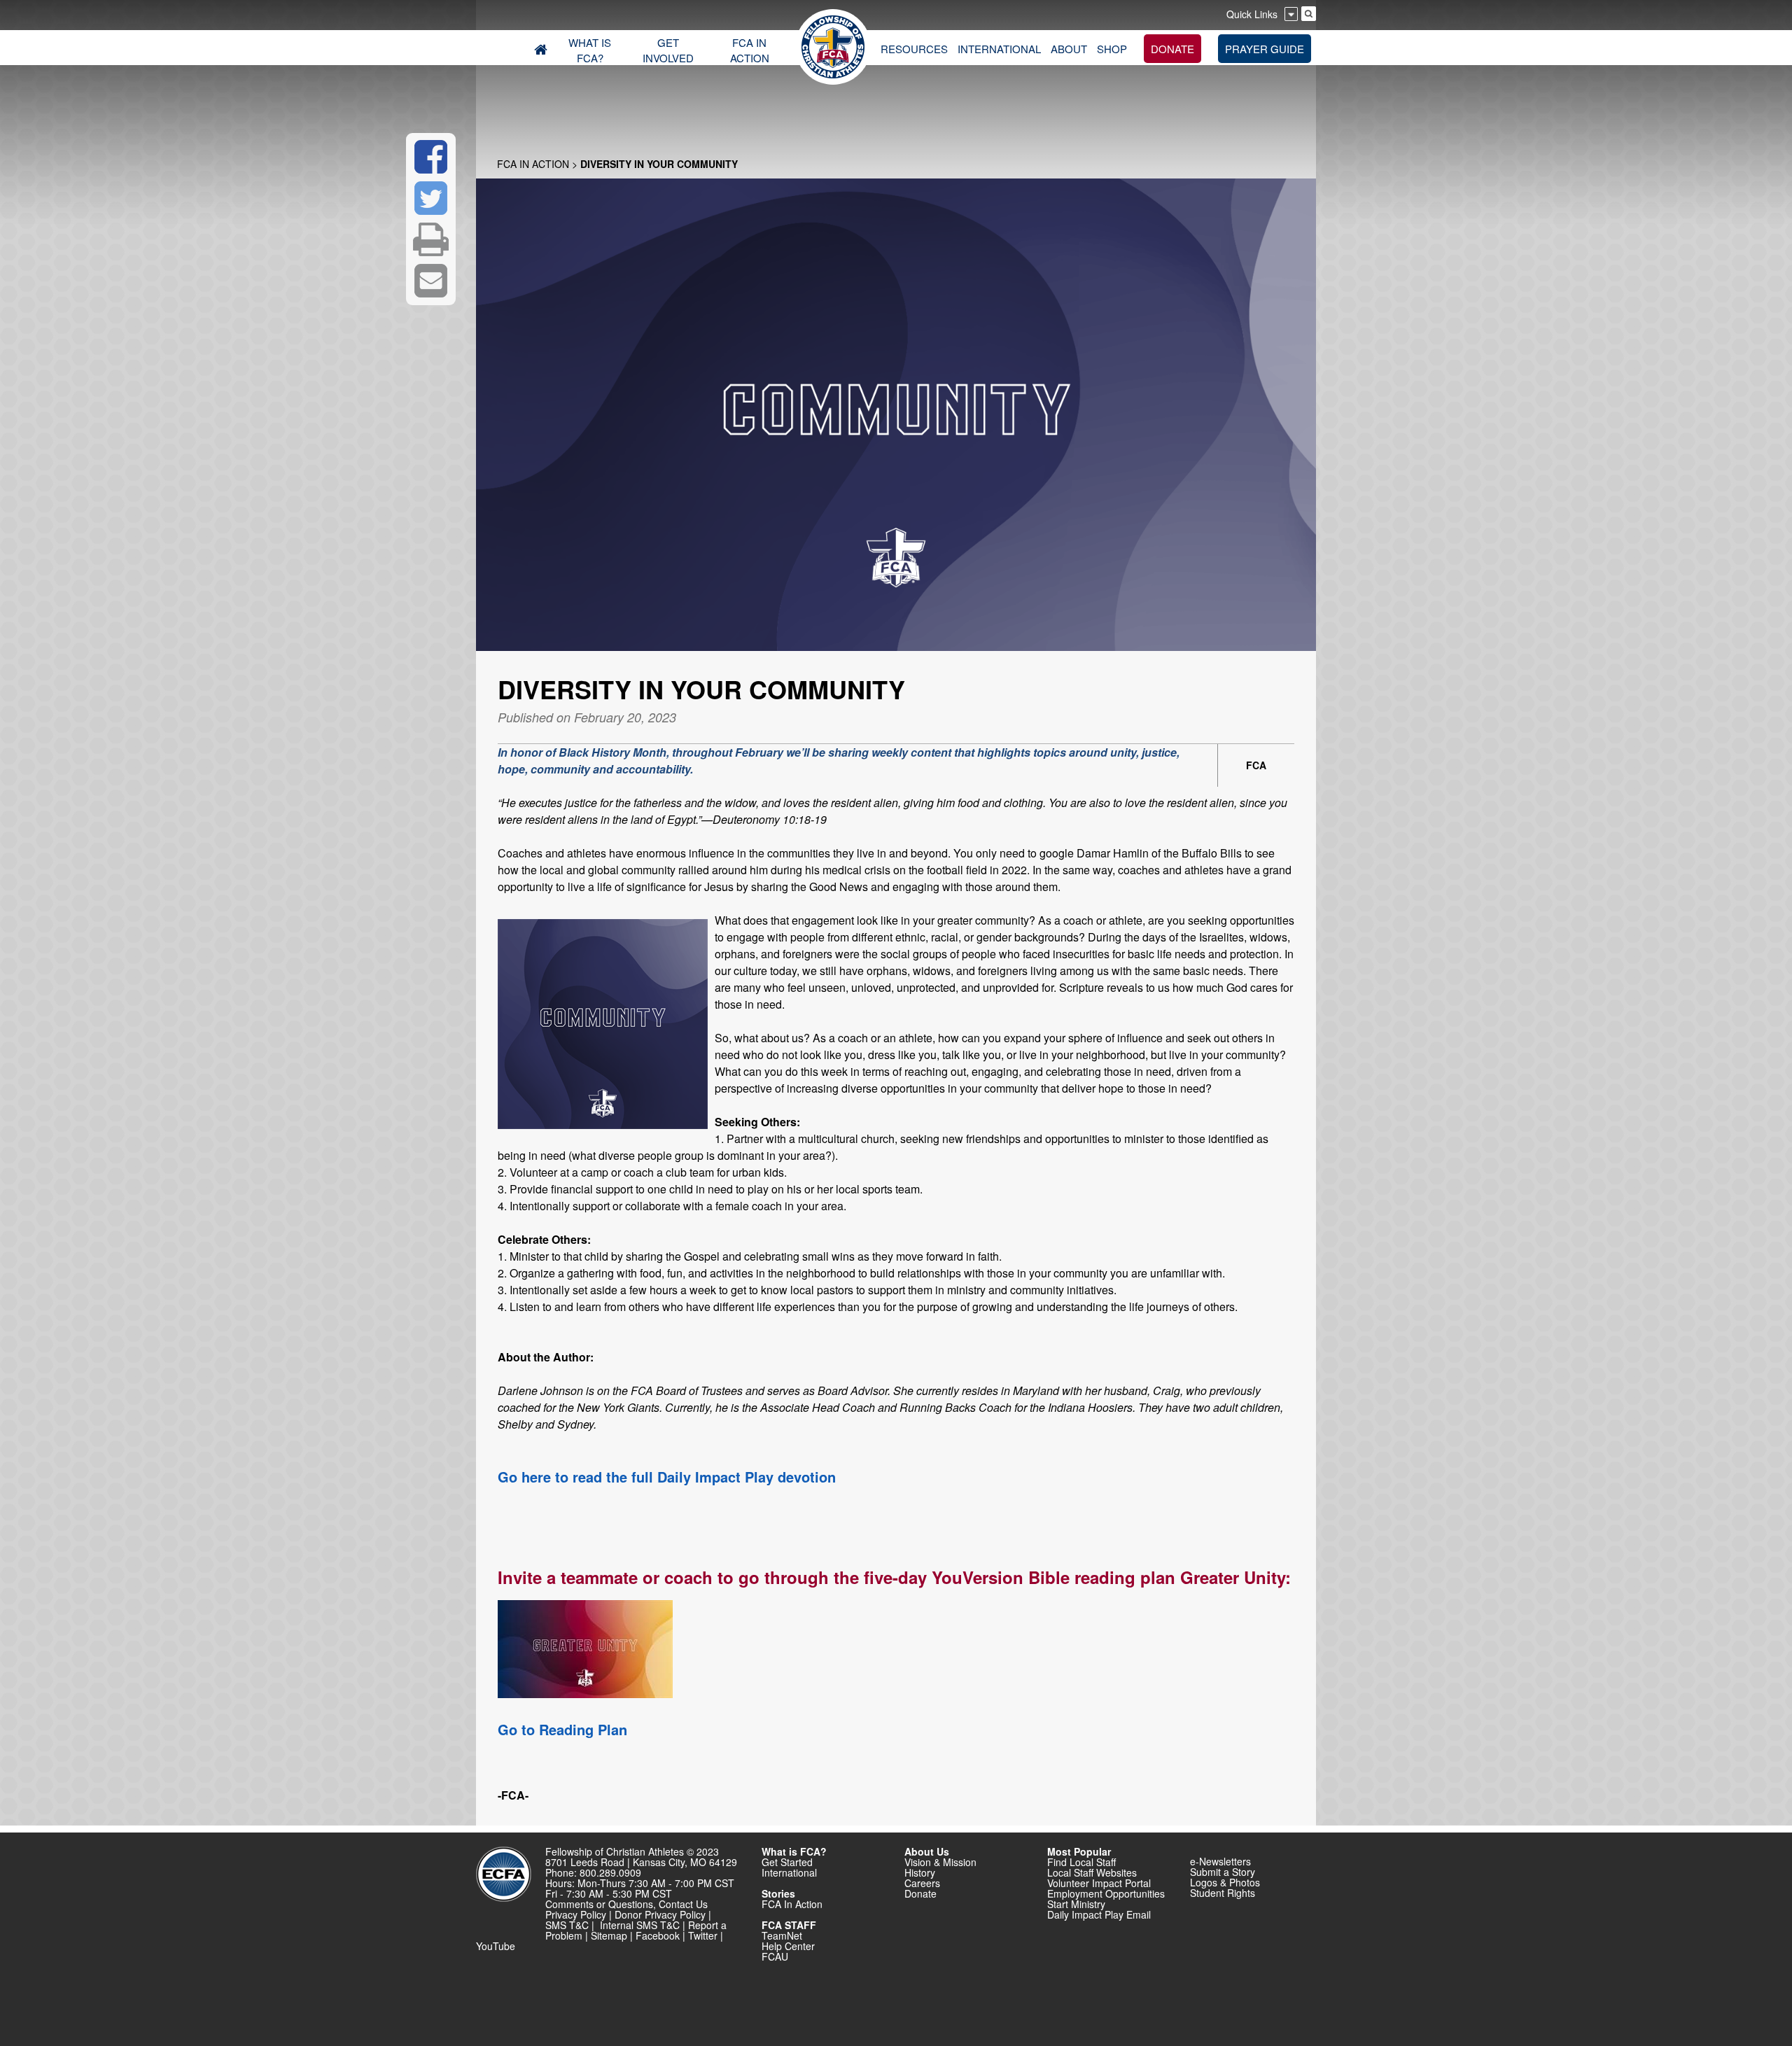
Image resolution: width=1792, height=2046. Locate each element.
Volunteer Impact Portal (1099, 1883)
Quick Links (1252, 14)
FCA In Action (533, 164)
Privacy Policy (576, 1914)
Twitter (703, 1935)
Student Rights (1223, 1893)
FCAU (775, 1956)
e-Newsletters (1220, 1861)
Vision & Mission (940, 1862)
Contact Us (683, 1904)
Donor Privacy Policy (660, 1914)
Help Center (788, 1946)
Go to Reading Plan (562, 1729)
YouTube (496, 1946)
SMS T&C (567, 1925)
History (920, 1872)
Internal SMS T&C (640, 1925)
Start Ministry (1076, 1904)
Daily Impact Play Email (1099, 1914)
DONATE (1172, 49)
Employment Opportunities (1106, 1893)
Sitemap (609, 1935)
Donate (920, 1893)
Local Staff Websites (1092, 1872)
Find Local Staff (1081, 1862)
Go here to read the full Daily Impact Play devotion (667, 1477)
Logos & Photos (1225, 1882)
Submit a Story (1223, 1872)
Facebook (658, 1935)
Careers (922, 1883)
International (789, 1872)
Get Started (787, 1862)
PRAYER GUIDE (1265, 49)
